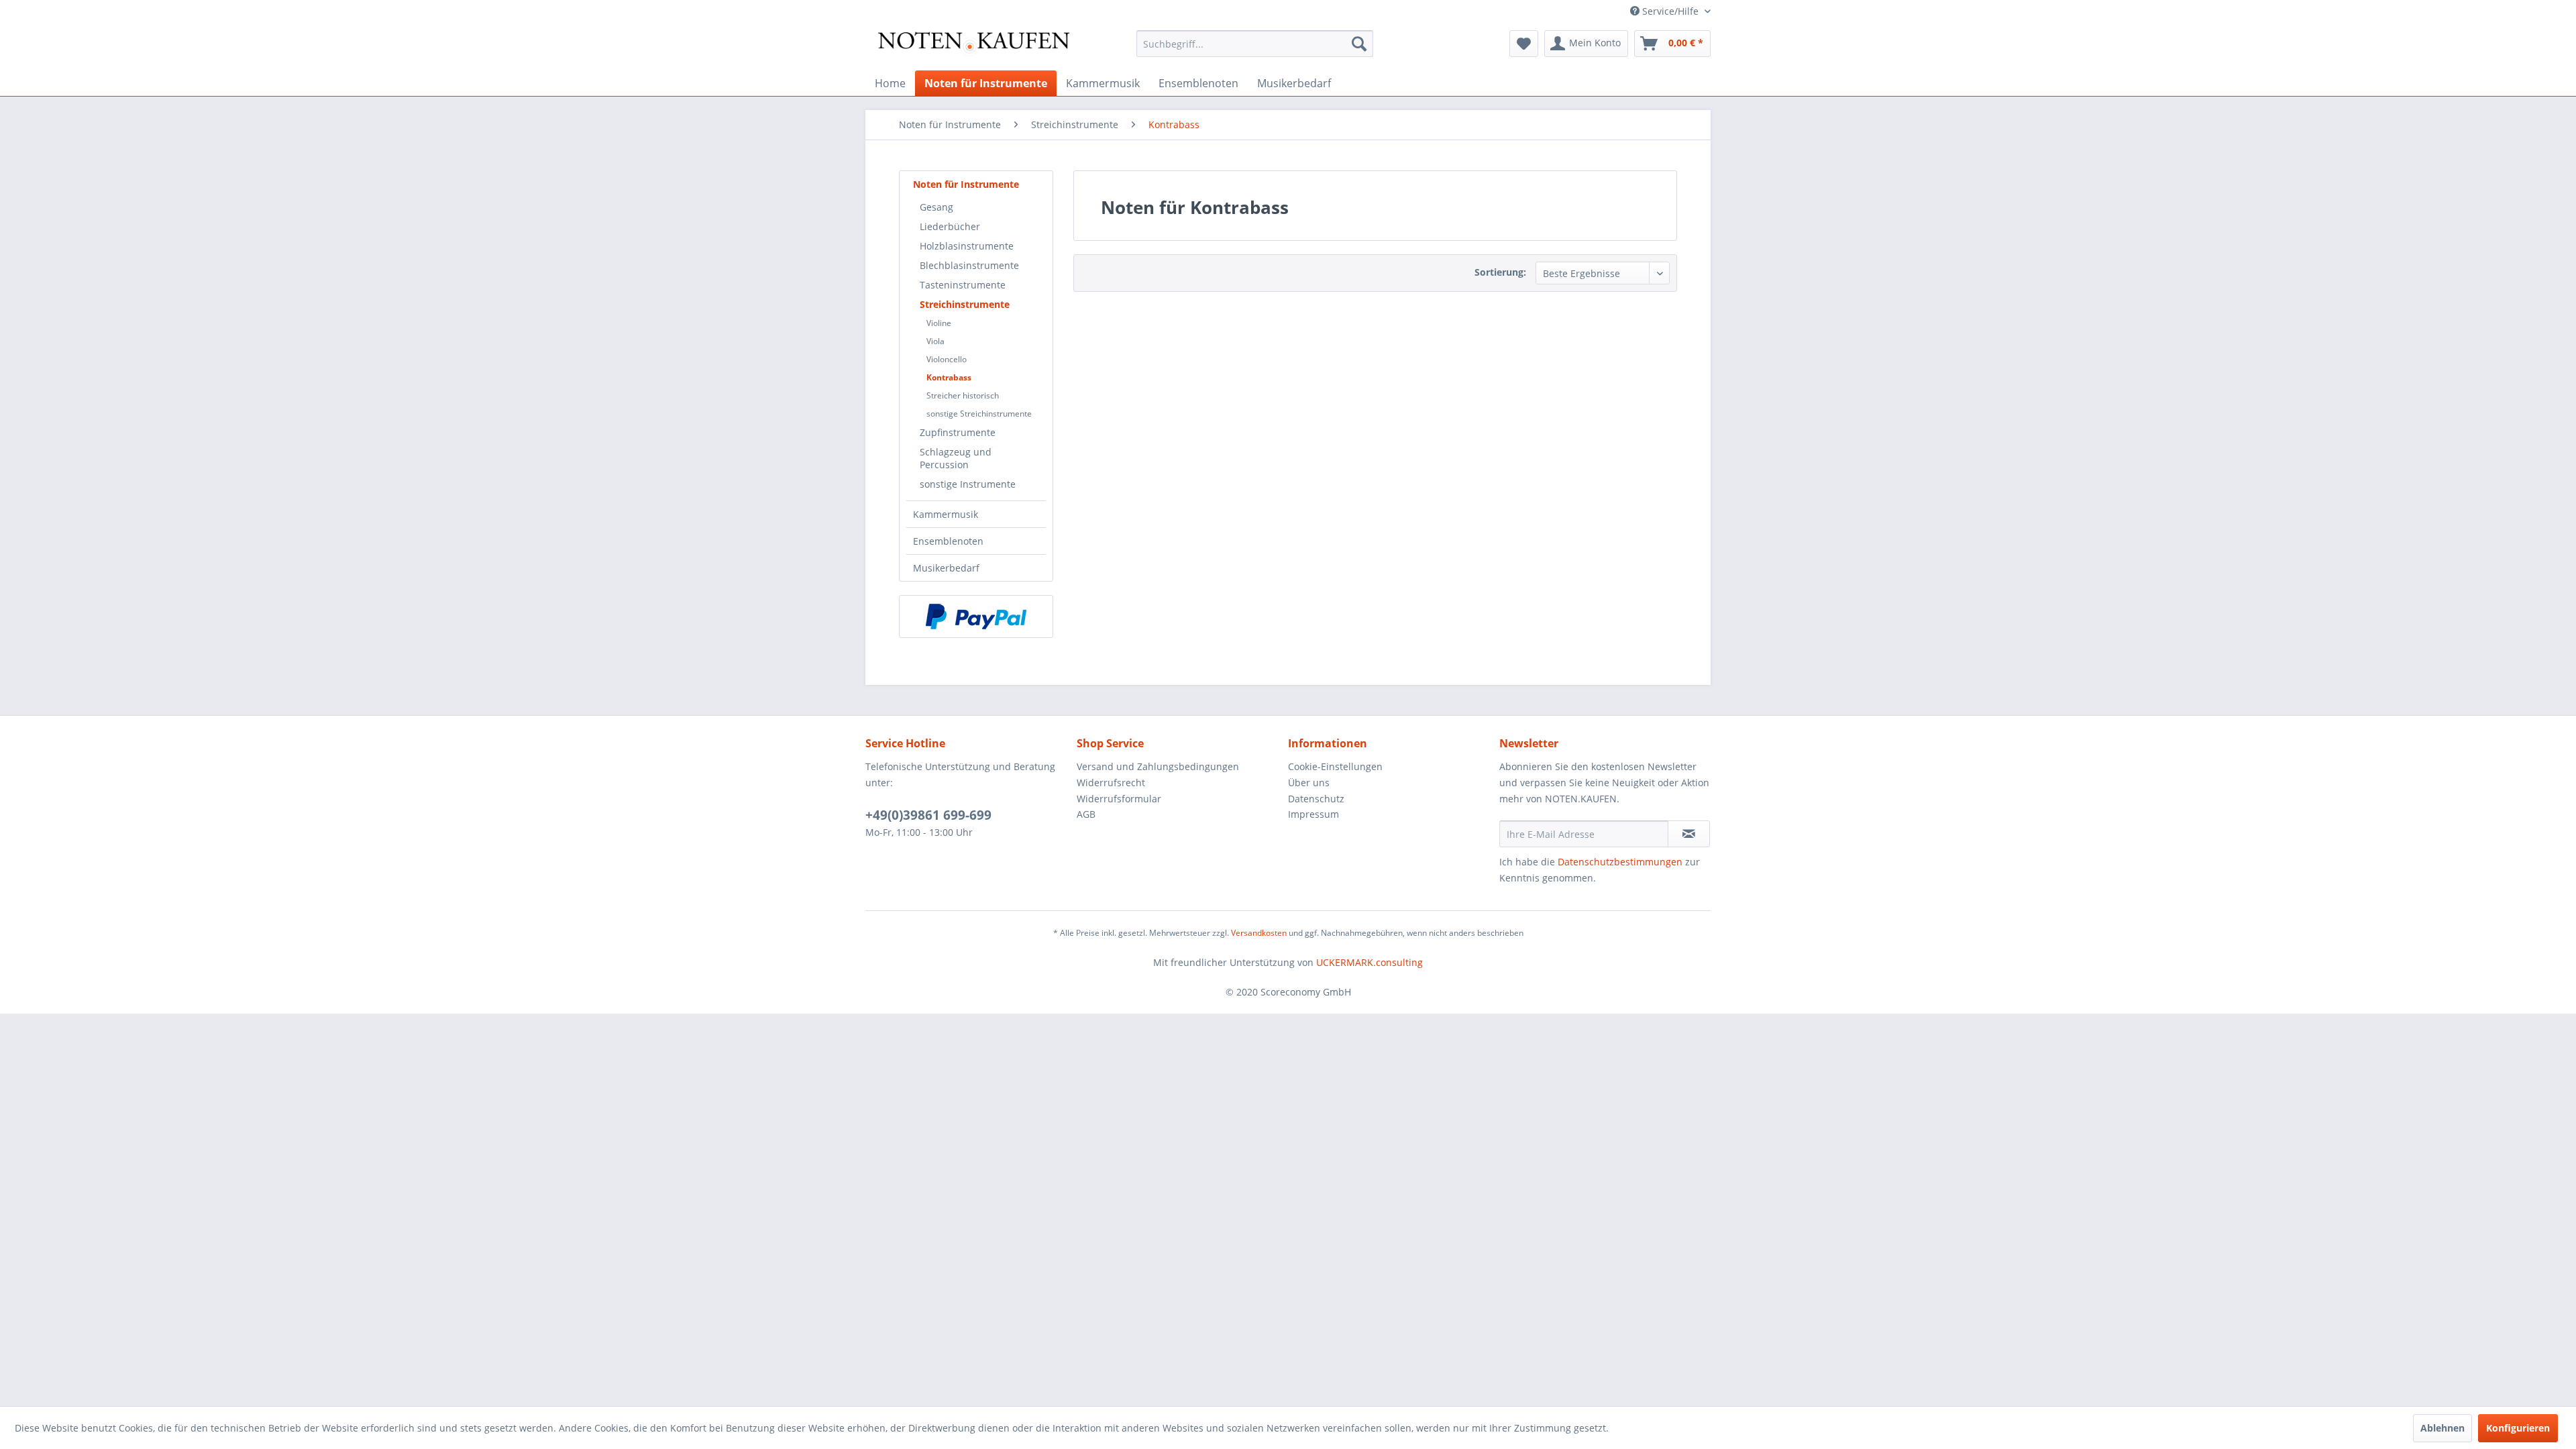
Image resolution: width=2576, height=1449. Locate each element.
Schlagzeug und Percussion (956, 458)
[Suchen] (1359, 44)
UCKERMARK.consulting (1370, 962)
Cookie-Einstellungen (1335, 766)
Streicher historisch (963, 395)
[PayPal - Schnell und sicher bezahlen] (976, 616)
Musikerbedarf (946, 568)
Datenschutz (1316, 799)
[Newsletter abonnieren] (1689, 834)
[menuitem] (1255, 44)
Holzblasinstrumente (967, 246)
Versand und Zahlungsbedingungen (1158, 766)
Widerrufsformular (1119, 799)
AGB (1086, 814)
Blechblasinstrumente (969, 265)
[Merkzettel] (1524, 44)
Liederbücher (950, 226)
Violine (939, 323)
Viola (935, 341)
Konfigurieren (2518, 1428)
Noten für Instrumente (966, 184)
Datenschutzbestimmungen (1620, 862)
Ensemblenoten (948, 541)
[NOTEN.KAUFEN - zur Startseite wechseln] (973, 47)
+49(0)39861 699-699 (928, 815)
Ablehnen (2443, 1428)
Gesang (936, 207)
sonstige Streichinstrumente (979, 414)
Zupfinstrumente (958, 432)
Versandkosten (1259, 933)
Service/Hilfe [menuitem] (1670, 11)
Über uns (1309, 783)
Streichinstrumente (965, 304)
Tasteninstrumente (963, 285)
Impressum (1313, 814)
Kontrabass (949, 377)
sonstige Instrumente (968, 484)
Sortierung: (1500, 272)
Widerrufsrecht (1111, 783)
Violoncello (947, 359)
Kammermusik (946, 514)
